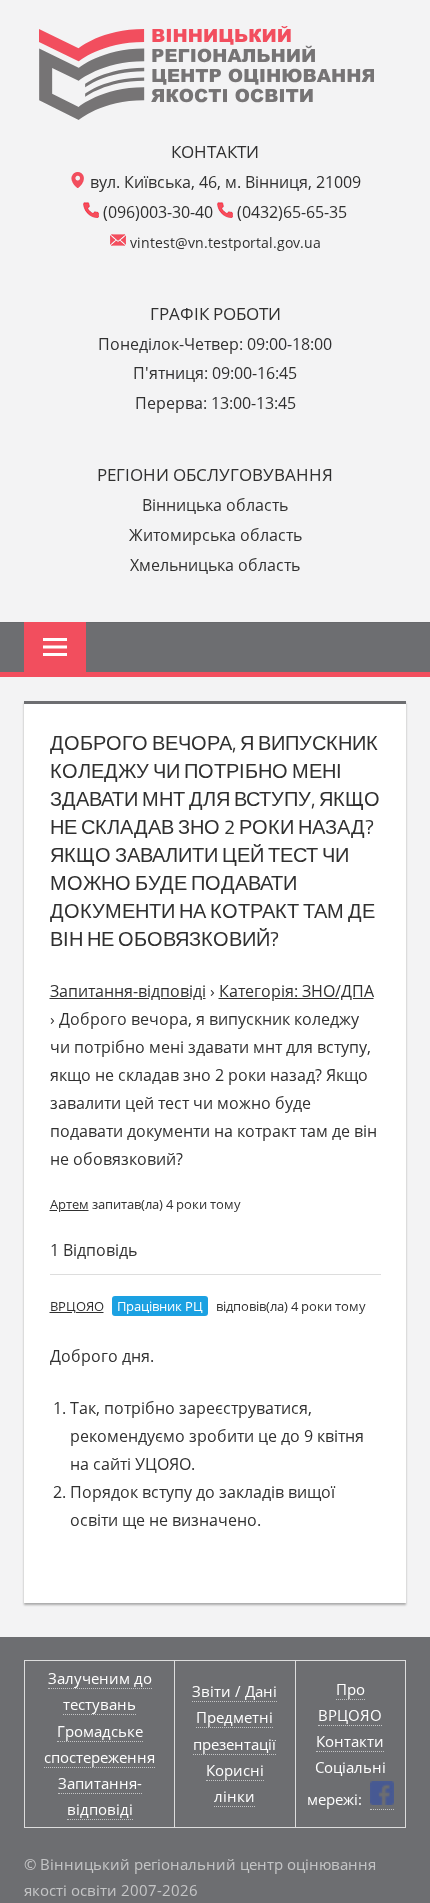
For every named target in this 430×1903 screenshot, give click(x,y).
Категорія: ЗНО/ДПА (296, 991)
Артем (69, 1204)
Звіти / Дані (234, 1691)
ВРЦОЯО (77, 1306)
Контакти (350, 1741)
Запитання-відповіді (128, 991)
